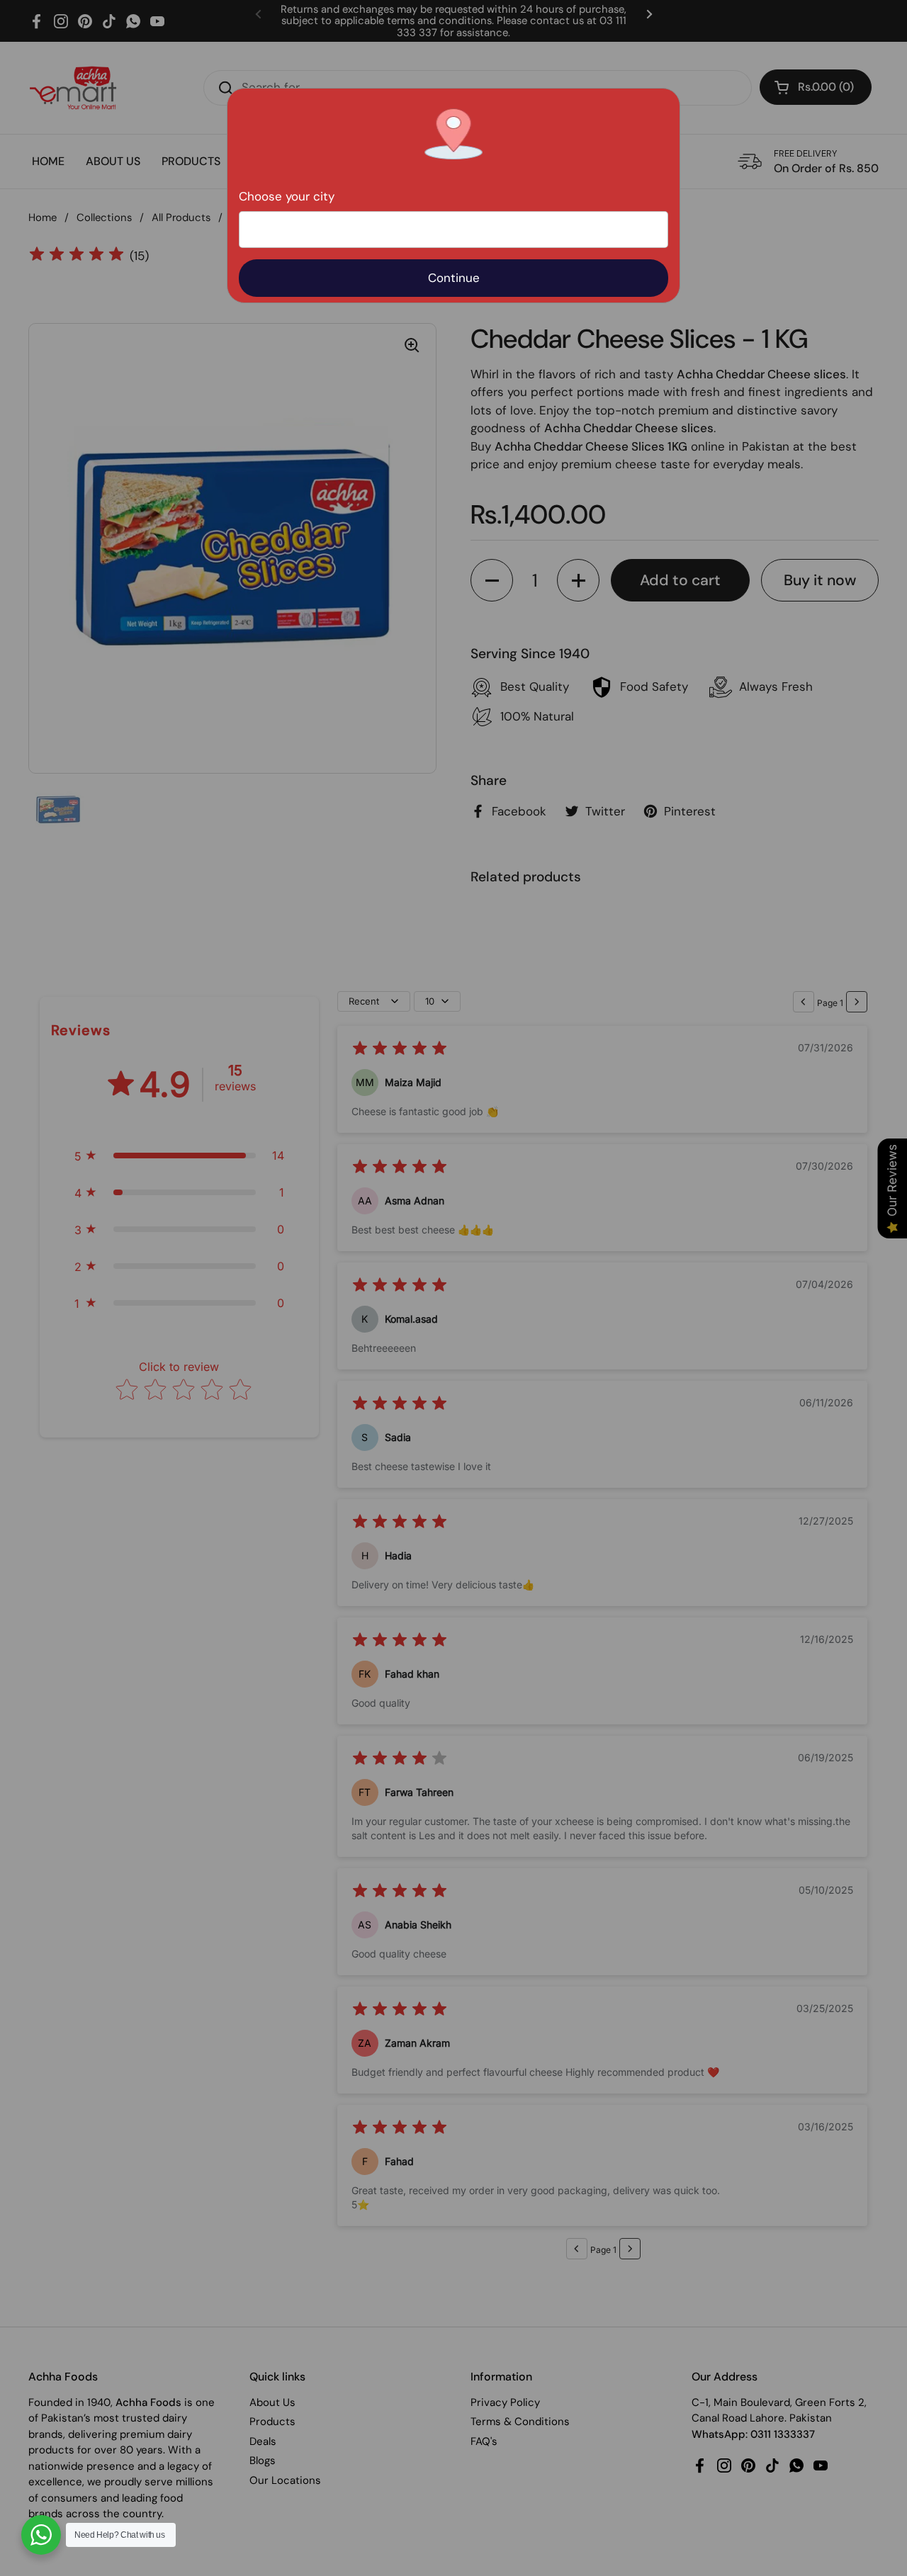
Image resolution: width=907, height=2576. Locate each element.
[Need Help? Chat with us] (41, 2535)
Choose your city (287, 196)
